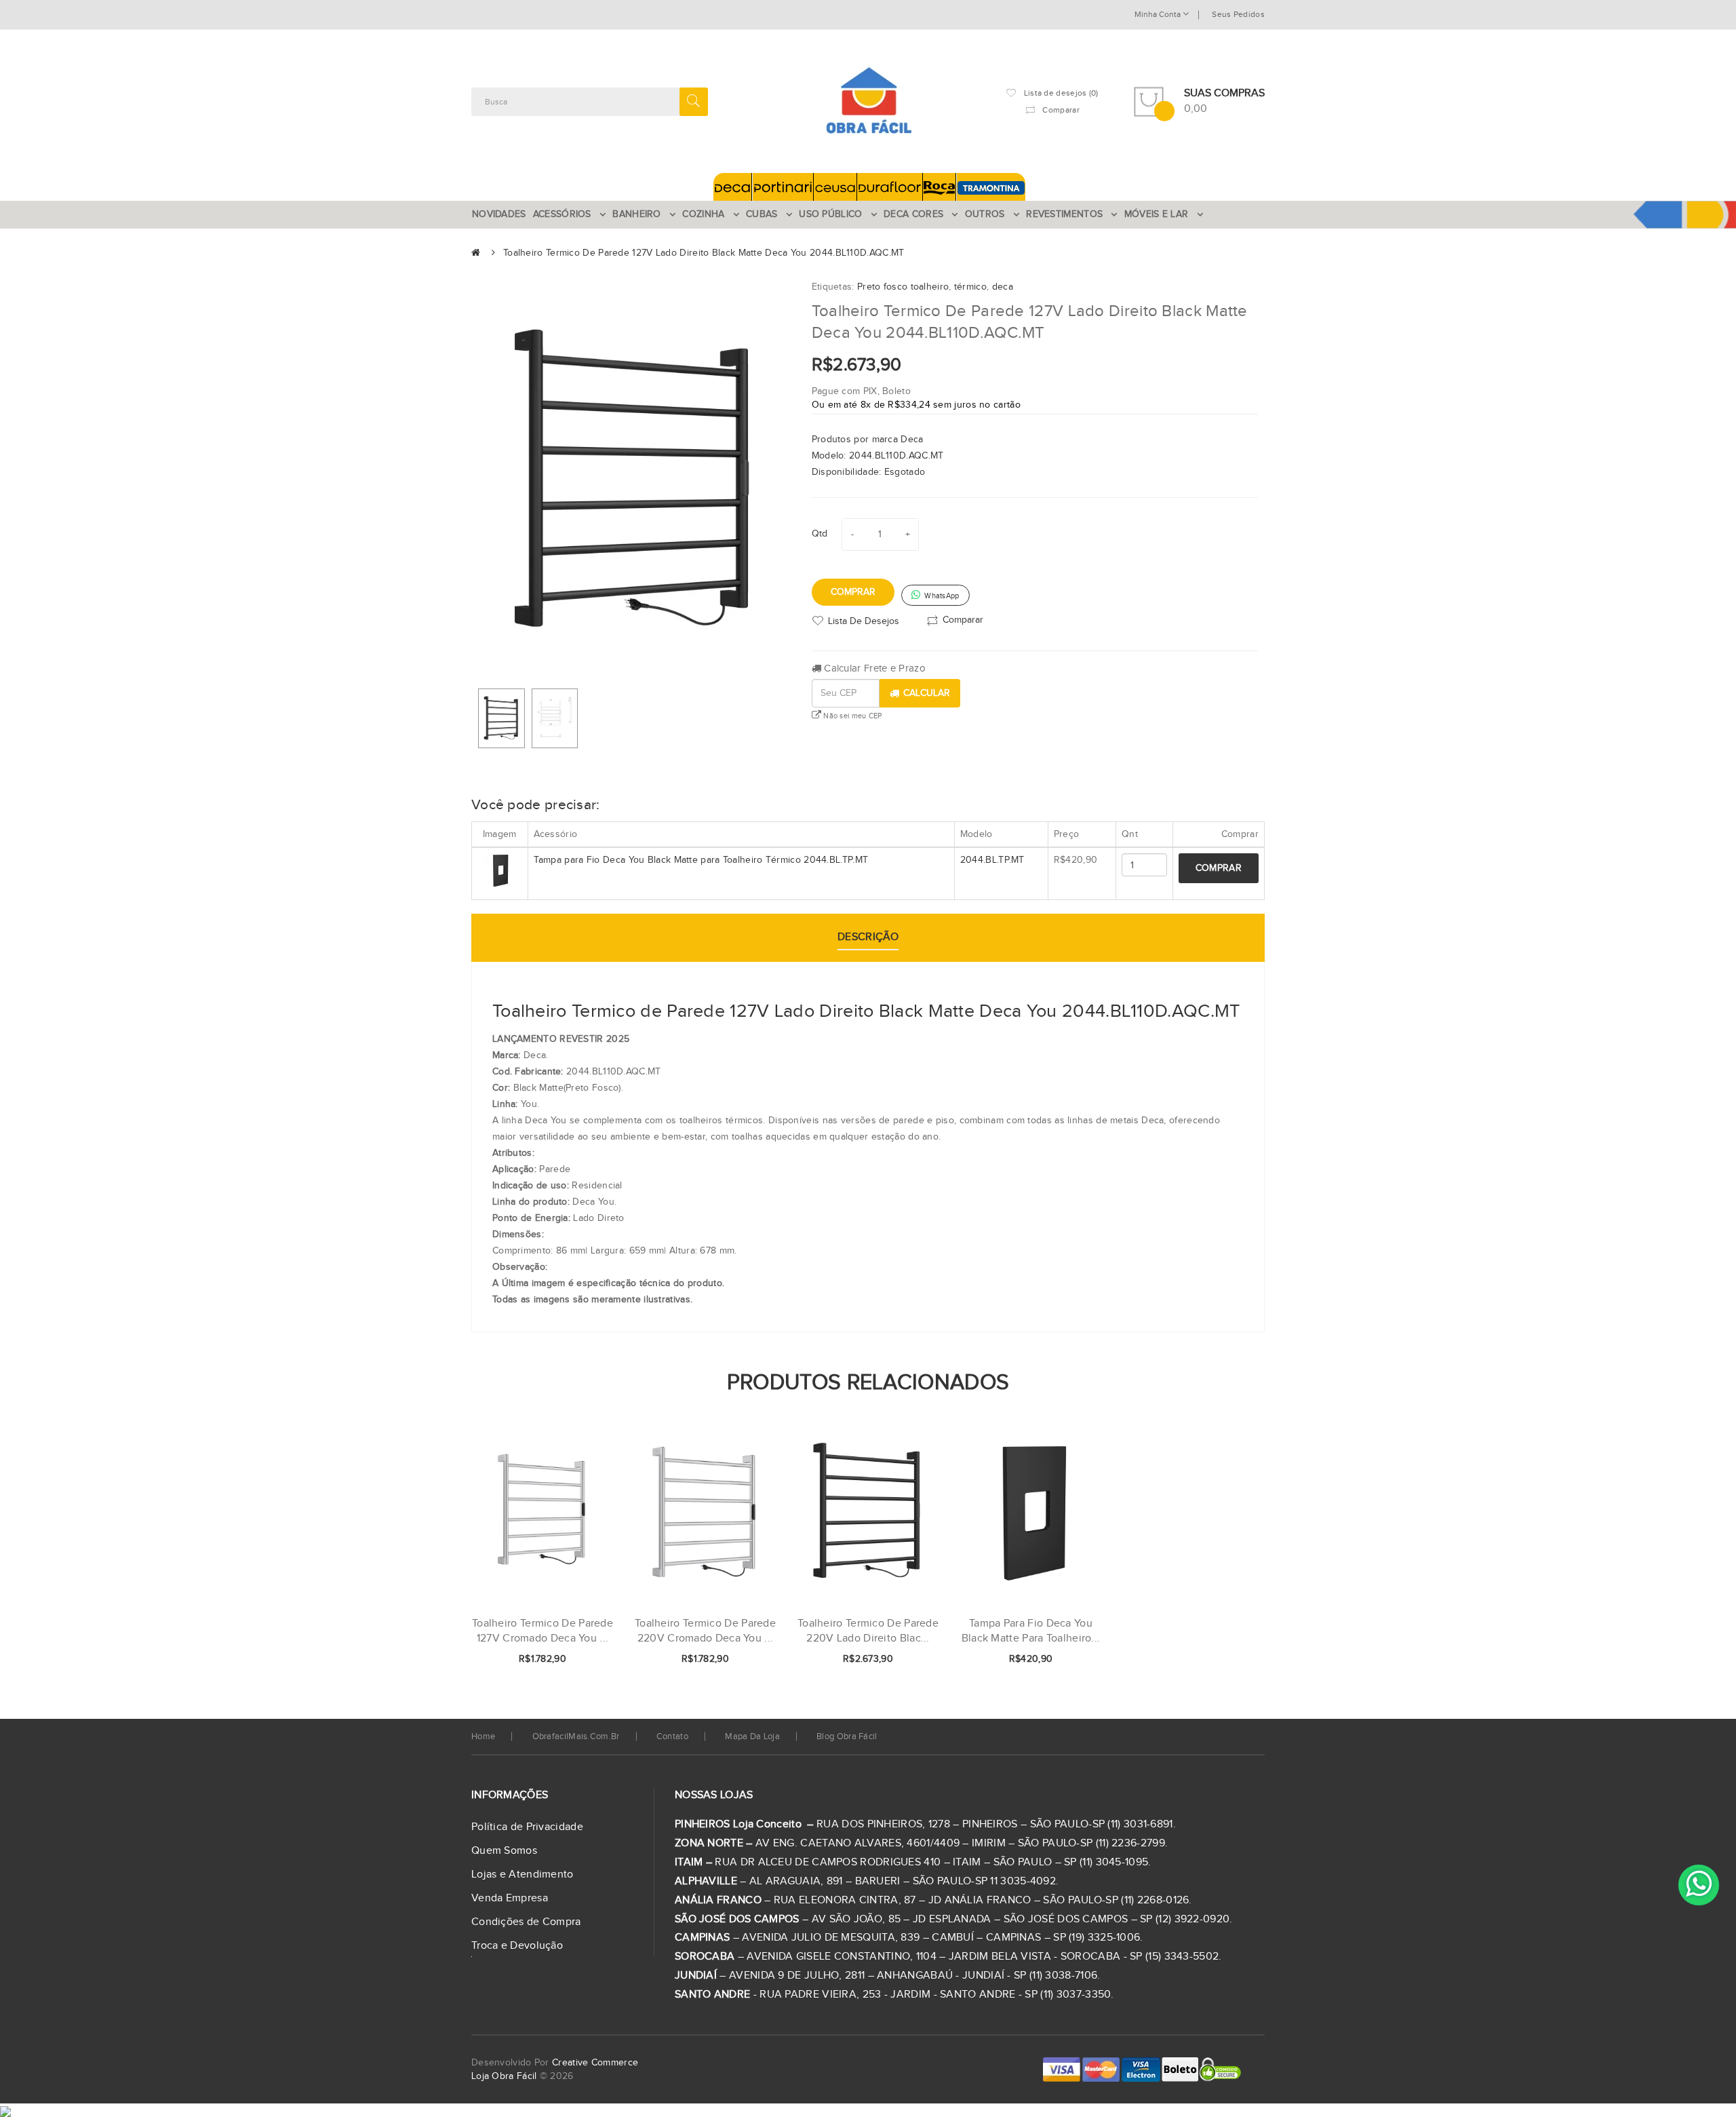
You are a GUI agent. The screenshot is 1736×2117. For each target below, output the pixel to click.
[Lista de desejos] (559, 1660)
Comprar (853, 592)
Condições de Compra (526, 1922)
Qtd (820, 534)
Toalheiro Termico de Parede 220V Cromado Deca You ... (705, 1631)
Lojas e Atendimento (522, 1875)
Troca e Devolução (517, 1946)
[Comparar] (582, 1660)
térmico (970, 287)
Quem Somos (504, 1851)
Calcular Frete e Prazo (873, 668)
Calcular (927, 693)
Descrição (868, 937)
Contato (672, 1736)
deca (1003, 287)
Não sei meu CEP (852, 716)
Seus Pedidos (1238, 14)
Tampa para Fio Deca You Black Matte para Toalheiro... (1031, 1631)
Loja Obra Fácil (504, 2076)
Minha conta (1159, 14)
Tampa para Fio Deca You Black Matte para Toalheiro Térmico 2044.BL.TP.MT (701, 860)
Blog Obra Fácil (847, 1736)
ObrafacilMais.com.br (576, 1736)
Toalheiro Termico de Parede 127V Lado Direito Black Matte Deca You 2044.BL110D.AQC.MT (704, 253)
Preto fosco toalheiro (903, 287)
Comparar (963, 619)
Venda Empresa (510, 1898)
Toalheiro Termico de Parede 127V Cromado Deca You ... (542, 1631)
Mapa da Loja (752, 1736)
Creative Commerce (595, 2063)
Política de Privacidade (527, 1827)
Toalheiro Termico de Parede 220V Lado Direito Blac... (868, 1631)
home (483, 1736)
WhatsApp (941, 596)
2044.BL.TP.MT (992, 860)
